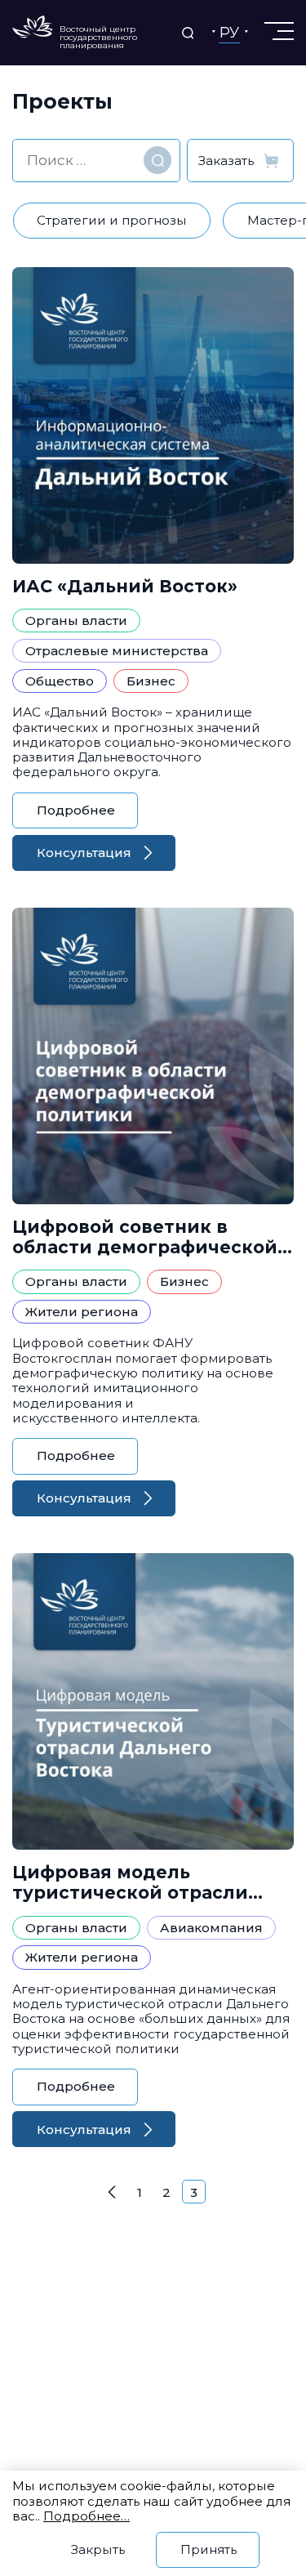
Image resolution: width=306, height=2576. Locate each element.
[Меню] (277, 31)
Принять (208, 2549)
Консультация (84, 853)
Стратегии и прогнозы (112, 220)
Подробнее (76, 810)
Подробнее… (86, 2516)
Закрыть (98, 2549)
